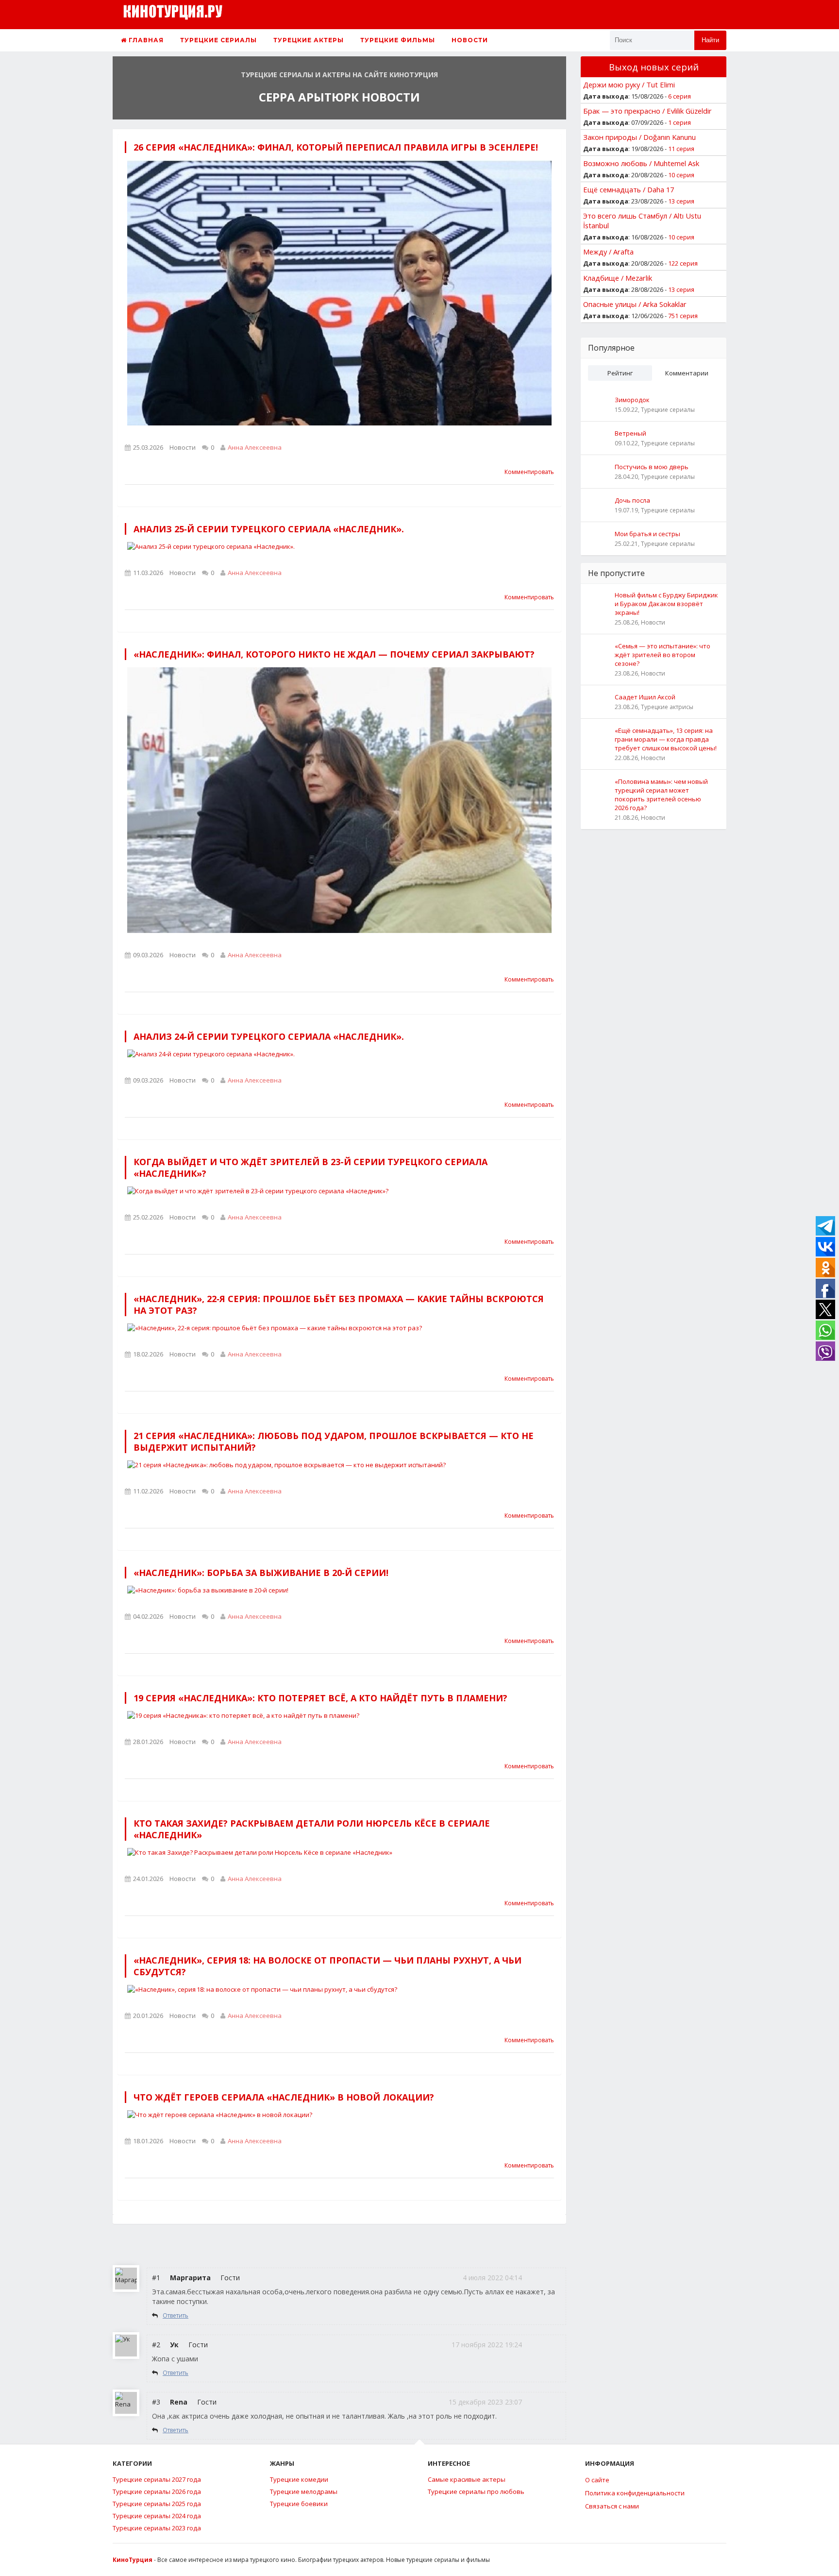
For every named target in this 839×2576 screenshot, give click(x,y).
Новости (470, 40)
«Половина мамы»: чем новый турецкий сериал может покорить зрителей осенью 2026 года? (661, 795)
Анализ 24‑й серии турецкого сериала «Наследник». (269, 1036)
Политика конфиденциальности (635, 2493)
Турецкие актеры (309, 40)
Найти (710, 40)
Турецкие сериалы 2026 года (157, 2491)
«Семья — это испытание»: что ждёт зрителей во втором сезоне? (663, 655)
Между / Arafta (608, 252)
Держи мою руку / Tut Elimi (629, 85)
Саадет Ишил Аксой (645, 697)
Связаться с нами (612, 2506)
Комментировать (529, 472)
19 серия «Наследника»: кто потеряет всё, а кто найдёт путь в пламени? (320, 1698)
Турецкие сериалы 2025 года (157, 2504)
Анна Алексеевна (255, 447)
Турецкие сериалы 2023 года (157, 2528)
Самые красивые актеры (467, 2479)
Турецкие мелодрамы (304, 2491)
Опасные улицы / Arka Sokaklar (635, 304)
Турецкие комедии (299, 2479)
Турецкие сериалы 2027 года (157, 2479)
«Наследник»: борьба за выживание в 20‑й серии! (261, 1573)
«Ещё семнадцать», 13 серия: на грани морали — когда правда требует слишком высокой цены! (666, 739)
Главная (145, 40)
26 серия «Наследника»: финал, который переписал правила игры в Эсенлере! (336, 147)
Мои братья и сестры (647, 534)
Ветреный (630, 433)
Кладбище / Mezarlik (618, 278)
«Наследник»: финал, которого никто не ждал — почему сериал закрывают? (334, 654)
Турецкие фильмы (398, 40)
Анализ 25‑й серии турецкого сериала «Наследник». (269, 529)
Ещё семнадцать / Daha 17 (629, 189)
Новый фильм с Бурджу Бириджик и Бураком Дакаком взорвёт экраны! (666, 604)
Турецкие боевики (299, 2504)
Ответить (176, 2315)
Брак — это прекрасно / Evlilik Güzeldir (647, 111)
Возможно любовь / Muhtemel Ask (641, 163)
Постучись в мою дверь (652, 467)
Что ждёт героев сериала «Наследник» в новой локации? (284, 2097)
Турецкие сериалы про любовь (476, 2491)
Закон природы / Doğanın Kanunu (639, 137)
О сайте (597, 2480)
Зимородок (632, 400)
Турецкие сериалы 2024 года (157, 2516)
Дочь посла (632, 500)
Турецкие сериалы (218, 40)
